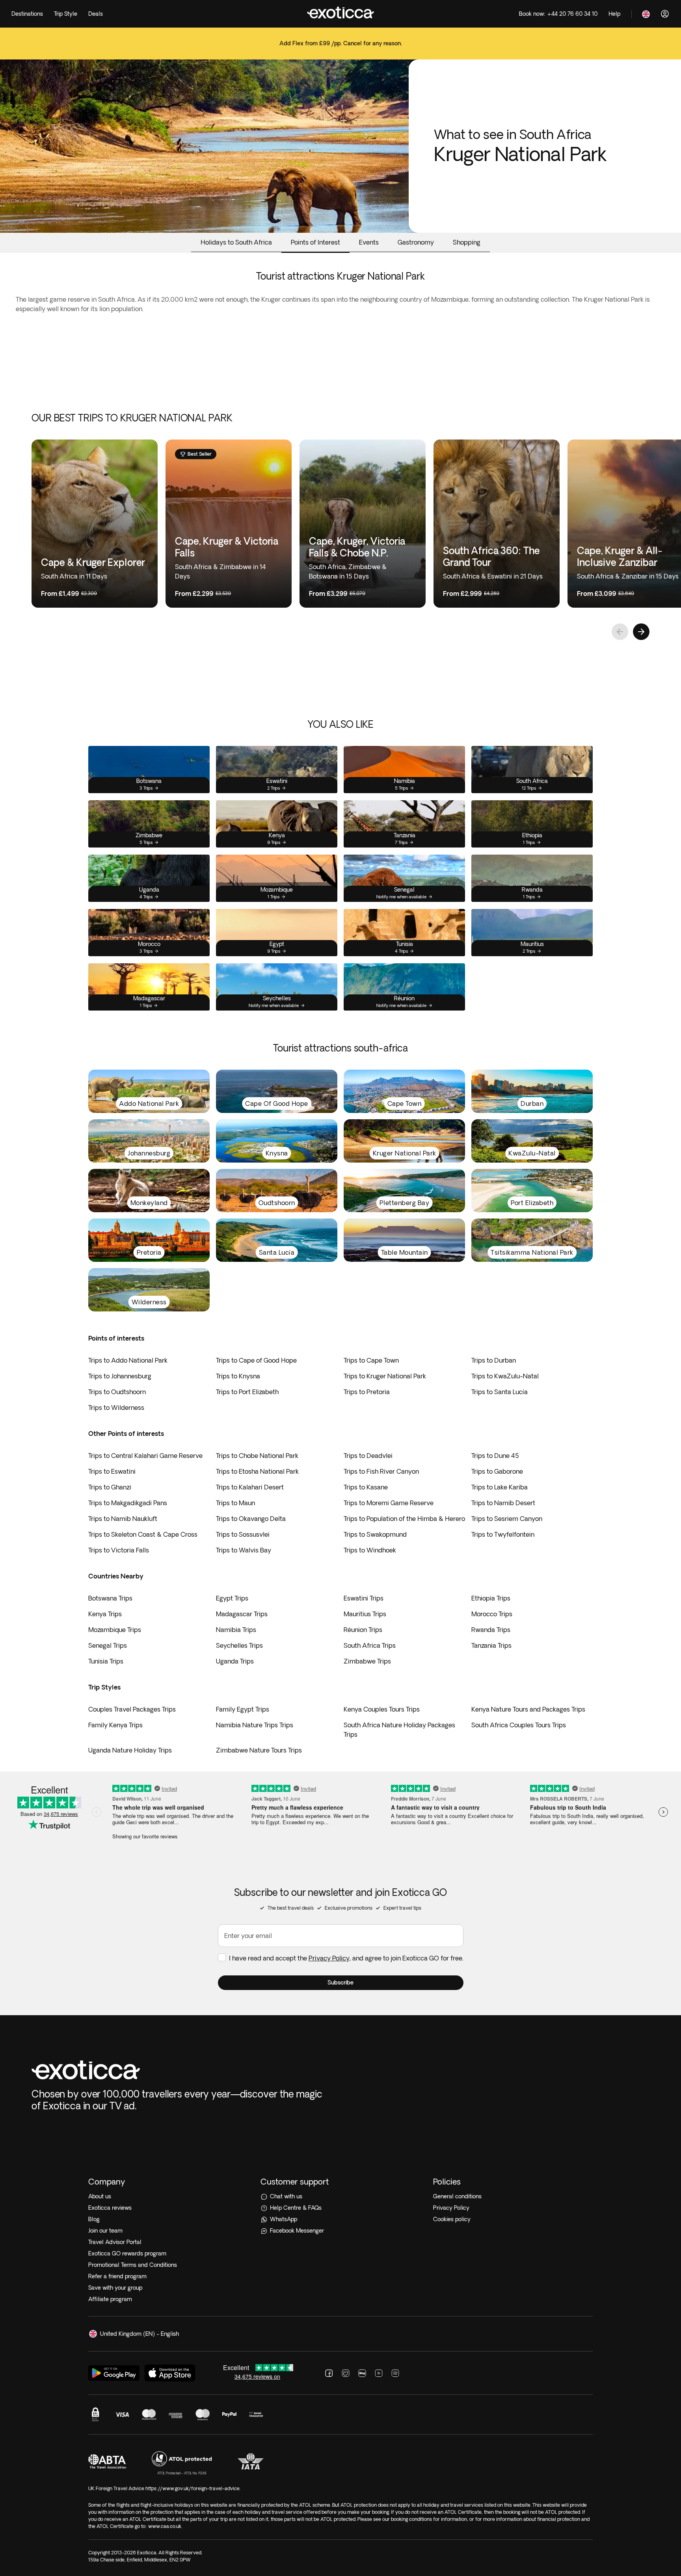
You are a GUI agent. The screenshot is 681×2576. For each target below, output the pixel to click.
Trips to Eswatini (112, 1471)
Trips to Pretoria (367, 1392)
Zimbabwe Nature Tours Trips (259, 1750)
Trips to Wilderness (116, 1408)
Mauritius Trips (365, 1614)
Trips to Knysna (238, 1376)
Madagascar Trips (242, 1614)
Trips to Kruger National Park (385, 1376)
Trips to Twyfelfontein (503, 1534)
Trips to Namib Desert (503, 1503)
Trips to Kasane (366, 1487)
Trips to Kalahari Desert (250, 1487)
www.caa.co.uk (165, 2526)
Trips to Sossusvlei (243, 1534)
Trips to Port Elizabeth (247, 1392)
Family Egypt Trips (243, 1709)
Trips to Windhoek (370, 1550)
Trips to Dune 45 (495, 1456)
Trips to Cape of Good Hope (256, 1360)
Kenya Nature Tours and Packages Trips (528, 1709)
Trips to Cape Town (371, 1360)
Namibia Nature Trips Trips (255, 1725)
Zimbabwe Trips (367, 1661)
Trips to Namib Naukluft (123, 1519)
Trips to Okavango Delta (251, 1519)
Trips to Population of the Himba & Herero (404, 1519)
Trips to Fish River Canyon (381, 1471)
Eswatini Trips (364, 1598)
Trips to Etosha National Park (257, 1471)
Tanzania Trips (491, 1645)
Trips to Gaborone (497, 1471)
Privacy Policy (329, 1958)
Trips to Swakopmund (375, 1534)
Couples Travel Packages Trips (132, 1709)
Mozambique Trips (115, 1630)
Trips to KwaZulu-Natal (505, 1376)
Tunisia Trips (106, 1661)
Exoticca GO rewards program (127, 2253)
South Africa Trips (370, 1645)
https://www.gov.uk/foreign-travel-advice (193, 2488)
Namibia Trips (236, 1630)
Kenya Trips (105, 1614)
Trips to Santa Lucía (500, 1392)
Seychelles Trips (239, 1645)
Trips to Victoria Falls (119, 1550)
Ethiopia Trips (491, 1598)
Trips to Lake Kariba (500, 1487)
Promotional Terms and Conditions (133, 2265)
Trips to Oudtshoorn (117, 1392)
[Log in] (665, 14)
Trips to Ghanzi (110, 1487)
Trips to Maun (235, 1503)
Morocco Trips (492, 1614)
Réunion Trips (363, 1630)
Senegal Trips (108, 1645)
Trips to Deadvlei (368, 1456)
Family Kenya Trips (115, 1725)
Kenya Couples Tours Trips (382, 1709)
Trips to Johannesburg (120, 1376)
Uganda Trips (235, 1661)
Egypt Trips (232, 1598)
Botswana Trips (110, 1598)
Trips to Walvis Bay (244, 1550)
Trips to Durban (494, 1360)
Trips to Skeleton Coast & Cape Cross (143, 1534)
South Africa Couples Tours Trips (519, 1725)
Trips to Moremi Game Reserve (389, 1503)
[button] (341, 1983)
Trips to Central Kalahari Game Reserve (145, 1456)
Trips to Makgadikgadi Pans (128, 1503)
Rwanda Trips (491, 1630)
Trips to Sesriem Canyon (507, 1519)
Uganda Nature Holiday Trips (130, 1750)
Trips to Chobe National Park (257, 1456)
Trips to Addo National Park (128, 1360)
